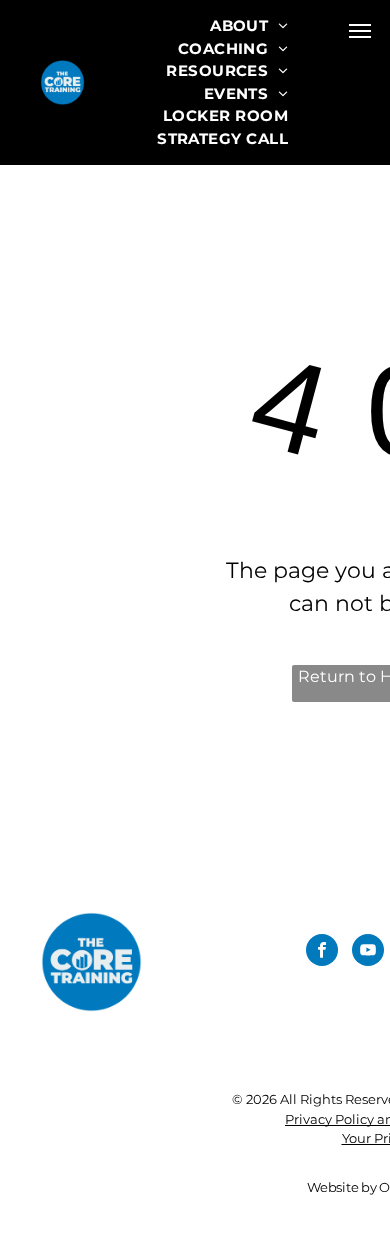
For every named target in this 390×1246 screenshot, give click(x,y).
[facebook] (322, 952)
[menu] (360, 31)
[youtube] (368, 952)
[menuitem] (249, 26)
